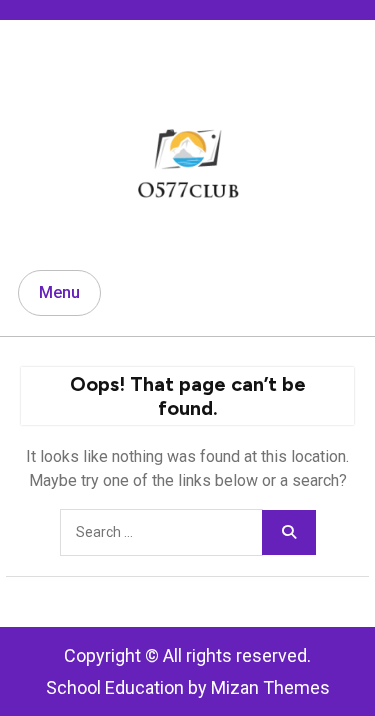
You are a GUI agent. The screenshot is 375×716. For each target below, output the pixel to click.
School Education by (188, 687)
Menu (59, 292)
